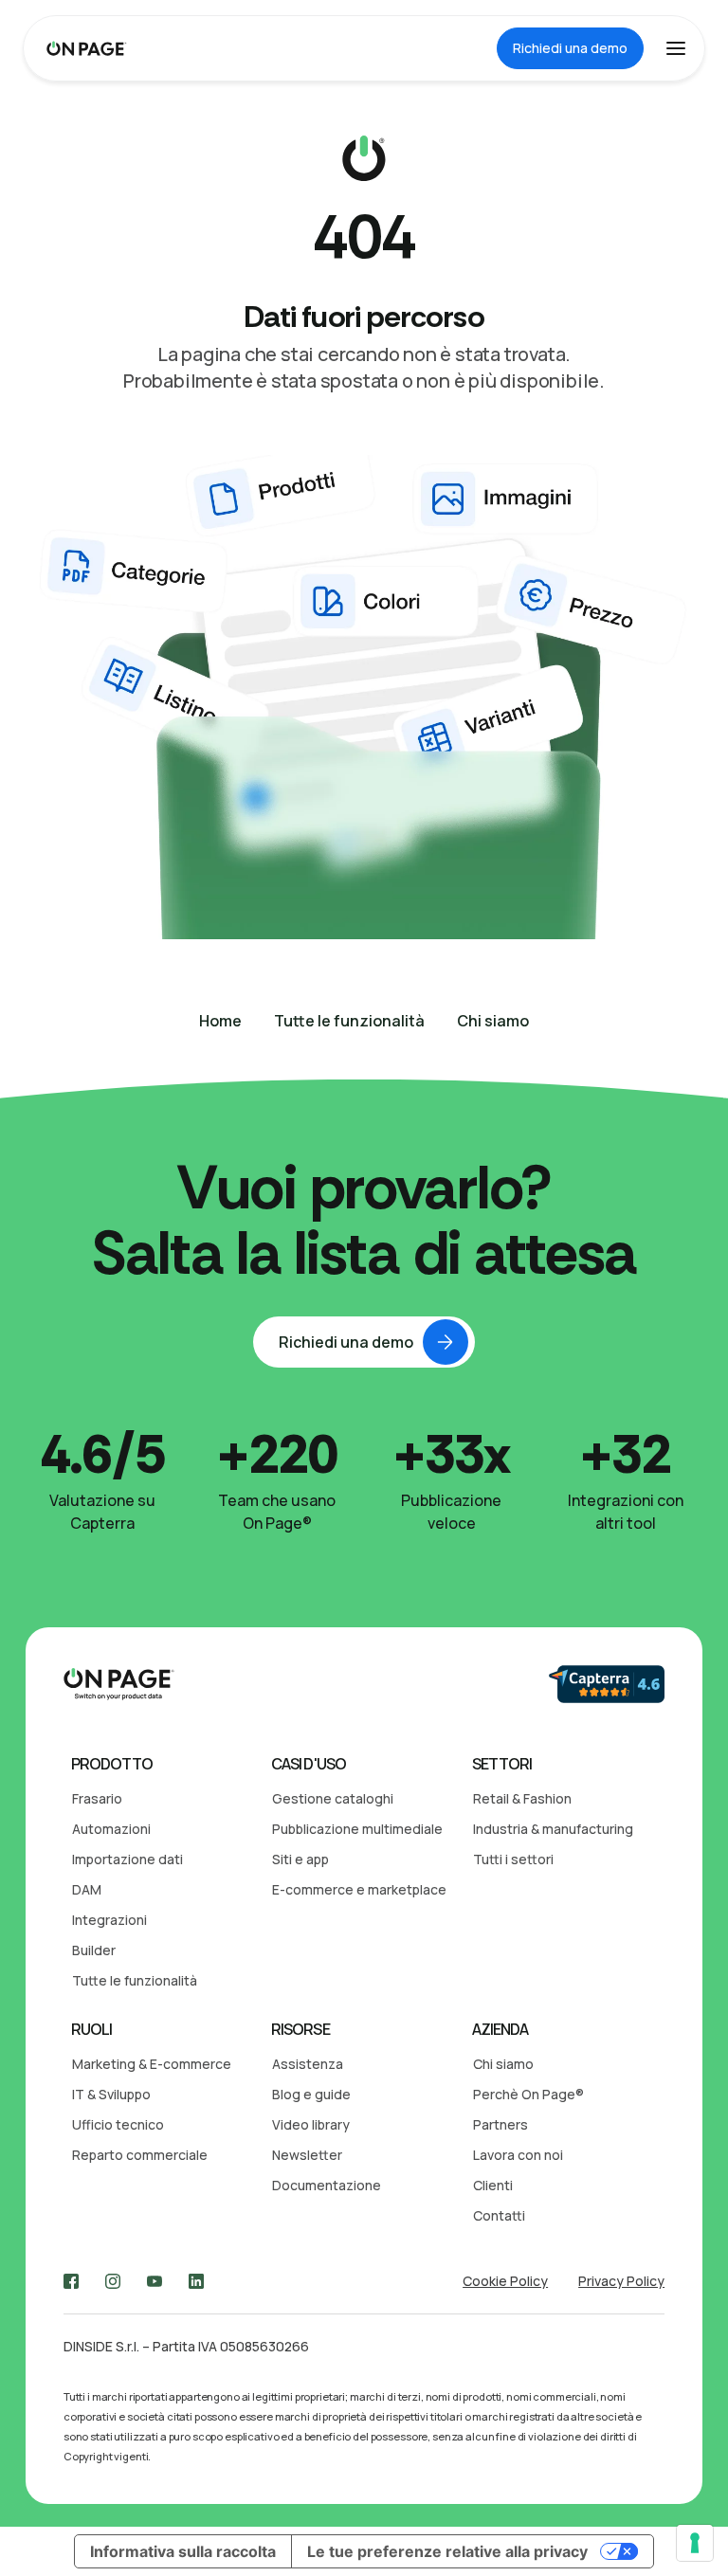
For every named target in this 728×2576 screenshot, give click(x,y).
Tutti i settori (513, 1859)
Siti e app (300, 1859)
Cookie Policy (505, 2281)
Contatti (499, 2215)
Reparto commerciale (140, 2155)
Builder (94, 1950)
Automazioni (111, 1829)
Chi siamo (503, 2064)
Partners (500, 2124)
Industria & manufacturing (553, 1829)
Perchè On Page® (528, 2094)
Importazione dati (127, 1859)
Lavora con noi (518, 2155)
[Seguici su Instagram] (113, 2281)
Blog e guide (311, 2094)
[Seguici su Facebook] (71, 2281)
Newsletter (307, 2155)
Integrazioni (109, 1920)
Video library (311, 2124)
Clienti (493, 2185)
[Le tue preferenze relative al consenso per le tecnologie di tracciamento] (695, 2543)
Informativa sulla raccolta (183, 2551)
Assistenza (308, 2064)
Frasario (97, 1798)
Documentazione (327, 2185)
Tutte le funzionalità (135, 1980)
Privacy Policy (621, 2281)
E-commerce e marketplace (359, 1889)
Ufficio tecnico (118, 2124)
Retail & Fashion (522, 1798)
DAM (87, 1889)
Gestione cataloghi (333, 1798)
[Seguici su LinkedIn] (196, 2281)
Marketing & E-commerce (152, 2064)
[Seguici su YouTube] (155, 2281)
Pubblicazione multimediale (357, 1829)
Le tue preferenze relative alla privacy (447, 2551)
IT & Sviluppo (111, 2094)
